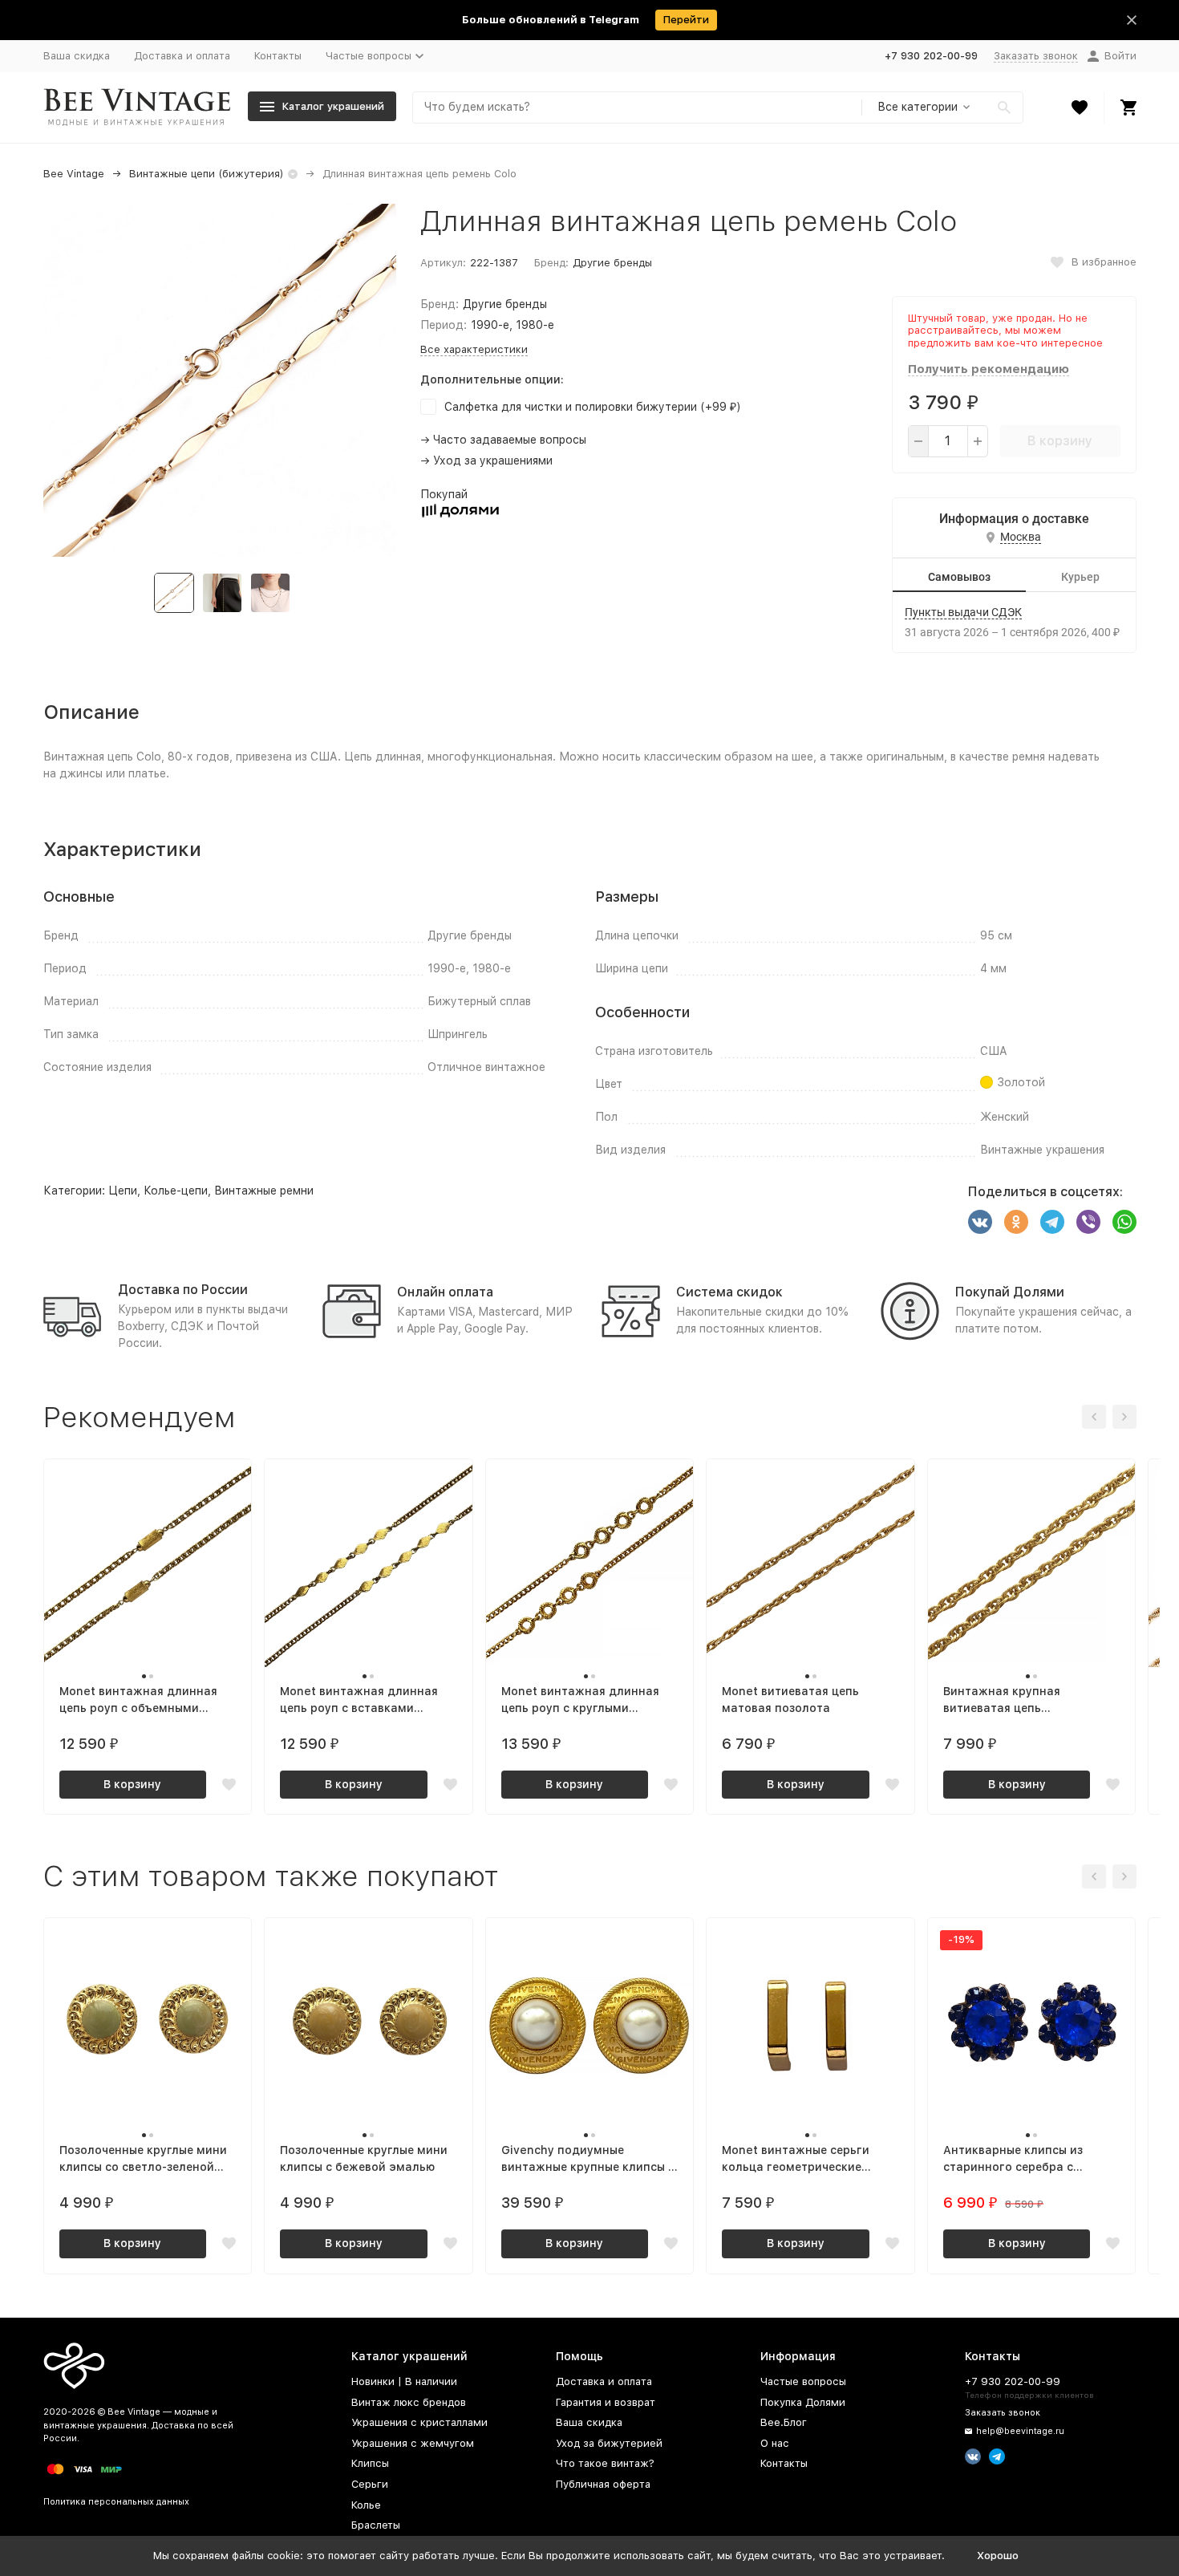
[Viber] (1088, 1222)
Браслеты (376, 2525)
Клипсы (370, 2463)
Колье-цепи (176, 1191)
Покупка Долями (803, 2402)
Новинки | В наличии (404, 2381)
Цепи (123, 1191)
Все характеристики (474, 349)
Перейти (686, 20)
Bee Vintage (74, 174)
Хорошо (998, 2556)
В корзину (1060, 441)
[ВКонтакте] (980, 1222)
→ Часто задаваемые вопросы (503, 440)
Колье (366, 2505)
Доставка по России (183, 1290)
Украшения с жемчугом (413, 2443)
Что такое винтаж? (605, 2463)
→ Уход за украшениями (486, 460)
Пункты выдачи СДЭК (963, 612)
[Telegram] (1052, 1222)
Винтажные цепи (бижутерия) (207, 174)
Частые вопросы (803, 2381)
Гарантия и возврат (606, 2402)
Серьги (370, 2484)
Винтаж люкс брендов (409, 2402)
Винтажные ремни (264, 1191)
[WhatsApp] (1124, 1222)
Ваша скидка (77, 56)
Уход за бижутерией (609, 2443)
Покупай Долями (1010, 1292)
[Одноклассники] (1016, 1222)
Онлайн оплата (445, 1292)
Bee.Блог (784, 2422)
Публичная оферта (603, 2484)
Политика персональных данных (116, 2502)
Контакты (278, 56)
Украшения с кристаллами (419, 2422)
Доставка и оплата (182, 56)
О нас (775, 2443)
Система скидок (729, 1292)
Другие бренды (612, 263)
